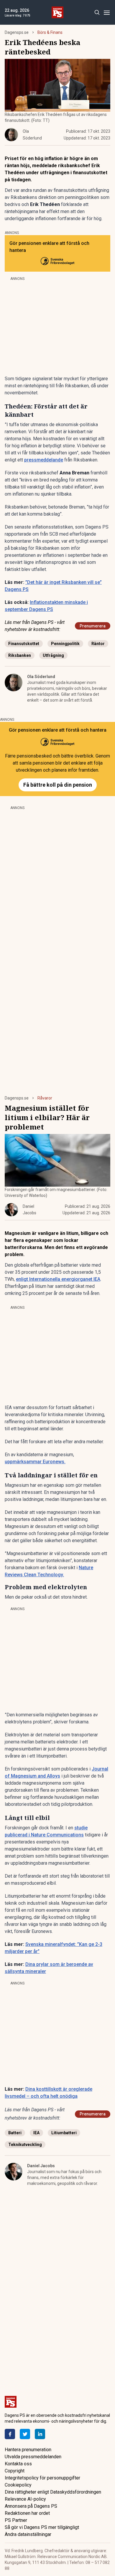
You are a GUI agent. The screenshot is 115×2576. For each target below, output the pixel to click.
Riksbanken (20, 655)
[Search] (97, 13)
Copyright (15, 2471)
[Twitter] (25, 2434)
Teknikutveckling (25, 2145)
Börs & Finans (50, 32)
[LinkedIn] (40, 2434)
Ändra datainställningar (28, 2534)
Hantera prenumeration (28, 2450)
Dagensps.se (17, 32)
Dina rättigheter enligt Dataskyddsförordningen (53, 2492)
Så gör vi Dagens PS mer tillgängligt (42, 2527)
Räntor (98, 644)
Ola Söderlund (41, 677)
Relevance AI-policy (25, 2499)
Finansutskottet (24, 644)
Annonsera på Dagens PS (31, 2506)
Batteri (15, 2133)
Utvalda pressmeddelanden (33, 2457)
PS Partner (16, 2520)
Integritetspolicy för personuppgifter (42, 2478)
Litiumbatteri (64, 2133)
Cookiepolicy (18, 2485)
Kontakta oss (18, 2464)
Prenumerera (93, 626)
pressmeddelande (44, 460)
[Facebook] (10, 2434)
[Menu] (107, 13)
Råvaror (45, 1098)
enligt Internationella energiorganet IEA (58, 1279)
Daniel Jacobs (41, 2166)
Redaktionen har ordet (27, 2513)
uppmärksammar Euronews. (35, 1462)
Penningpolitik (65, 644)
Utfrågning (53, 655)
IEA (36, 2133)
